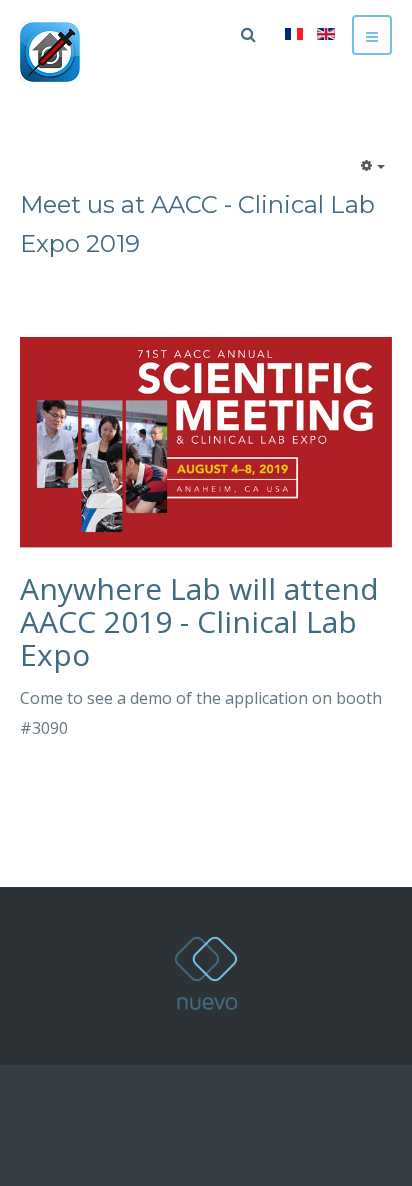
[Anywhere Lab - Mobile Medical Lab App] (50, 52)
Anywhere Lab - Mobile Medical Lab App (206, 973)
